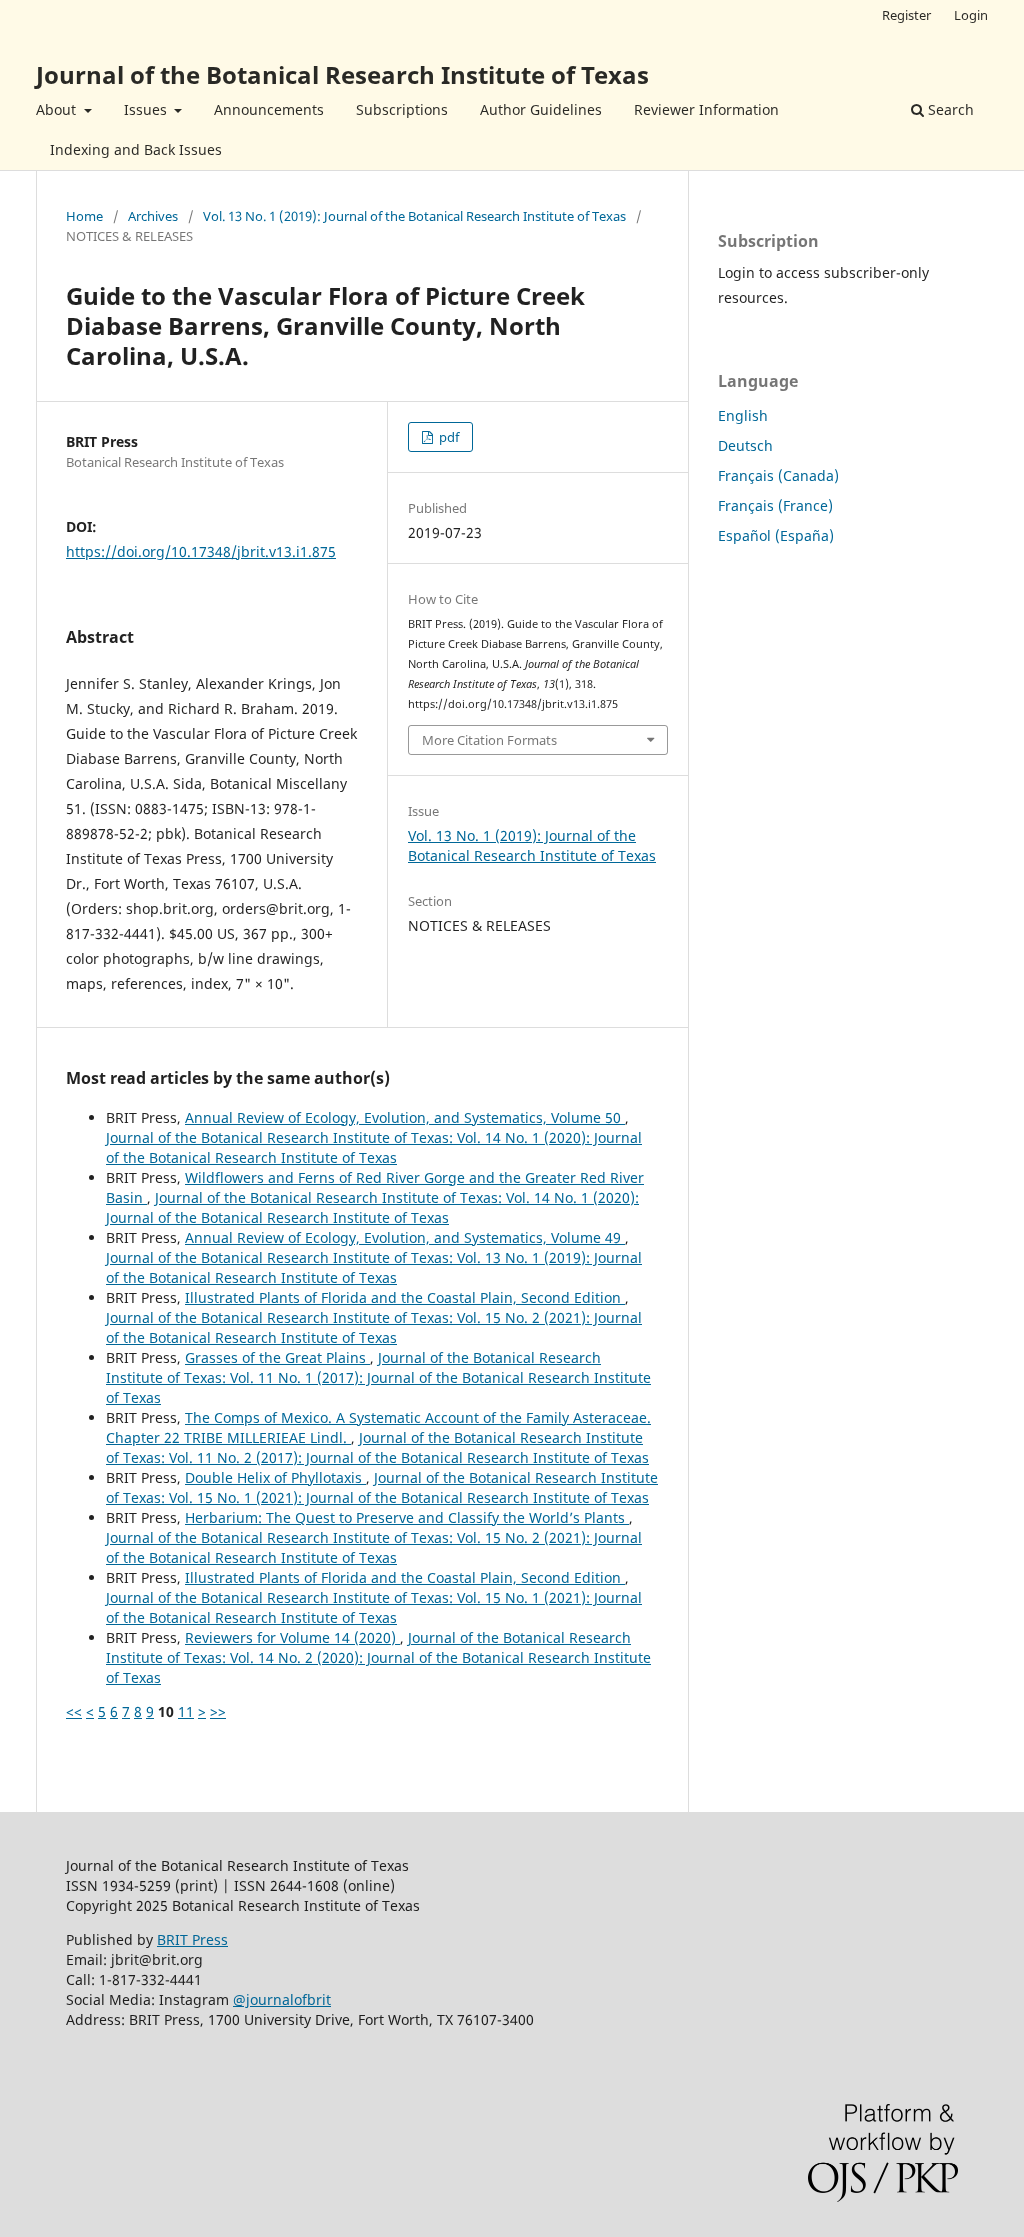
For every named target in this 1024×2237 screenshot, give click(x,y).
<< (74, 1711)
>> (218, 1711)
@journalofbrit (282, 1999)
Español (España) (776, 535)
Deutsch (745, 445)
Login (971, 15)
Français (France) (775, 505)
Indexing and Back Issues (136, 149)
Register (906, 15)
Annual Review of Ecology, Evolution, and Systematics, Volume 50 (405, 1117)
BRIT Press (192, 1939)
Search (949, 109)
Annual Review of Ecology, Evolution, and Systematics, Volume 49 (405, 1237)
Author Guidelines (541, 109)
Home (84, 216)
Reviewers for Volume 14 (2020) (292, 1637)
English (743, 415)
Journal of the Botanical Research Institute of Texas (342, 74)
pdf (447, 437)
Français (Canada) (778, 475)
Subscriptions (402, 109)
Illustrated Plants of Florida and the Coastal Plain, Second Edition (405, 1297)
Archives (153, 216)
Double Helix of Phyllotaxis (275, 1477)
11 (186, 1711)
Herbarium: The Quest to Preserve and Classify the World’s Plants (407, 1517)
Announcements (269, 109)
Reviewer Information (706, 109)
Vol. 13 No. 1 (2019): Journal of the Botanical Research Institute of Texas (414, 216)
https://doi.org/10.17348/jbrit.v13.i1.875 (201, 551)
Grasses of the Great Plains (277, 1357)
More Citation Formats (489, 740)
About (58, 109)
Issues (147, 109)
